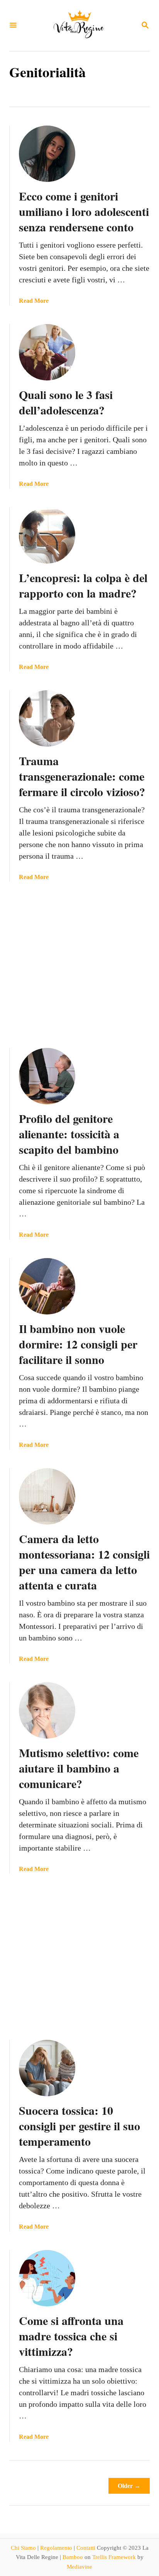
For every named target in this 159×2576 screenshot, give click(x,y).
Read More (34, 301)
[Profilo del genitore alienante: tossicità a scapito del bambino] (47, 1076)
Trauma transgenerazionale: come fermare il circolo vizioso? (82, 776)
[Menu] (13, 26)
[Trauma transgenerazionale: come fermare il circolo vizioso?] (47, 718)
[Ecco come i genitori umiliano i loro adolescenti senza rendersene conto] (47, 154)
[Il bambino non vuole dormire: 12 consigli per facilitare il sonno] (47, 1286)
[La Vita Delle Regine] (79, 25)
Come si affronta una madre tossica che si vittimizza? (71, 2336)
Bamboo (73, 2557)
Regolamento (56, 2548)
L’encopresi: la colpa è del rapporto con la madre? (83, 585)
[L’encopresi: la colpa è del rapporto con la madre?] (47, 535)
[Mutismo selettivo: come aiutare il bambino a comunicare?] (47, 1710)
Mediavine (79, 2567)
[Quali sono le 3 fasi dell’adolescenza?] (47, 352)
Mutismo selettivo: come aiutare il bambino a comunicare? (79, 1768)
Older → (129, 2486)
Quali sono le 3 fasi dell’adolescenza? (66, 402)
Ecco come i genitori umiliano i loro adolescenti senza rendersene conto (84, 211)
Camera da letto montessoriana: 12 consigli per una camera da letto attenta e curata (84, 1562)
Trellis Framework (114, 2557)
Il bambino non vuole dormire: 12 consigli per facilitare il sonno (78, 1344)
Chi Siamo (23, 2548)
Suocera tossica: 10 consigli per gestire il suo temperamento (79, 2126)
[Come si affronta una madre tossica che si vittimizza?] (47, 2278)
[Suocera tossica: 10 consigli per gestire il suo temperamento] (47, 2068)
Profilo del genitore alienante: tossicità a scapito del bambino (69, 1134)
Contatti (86, 2548)
